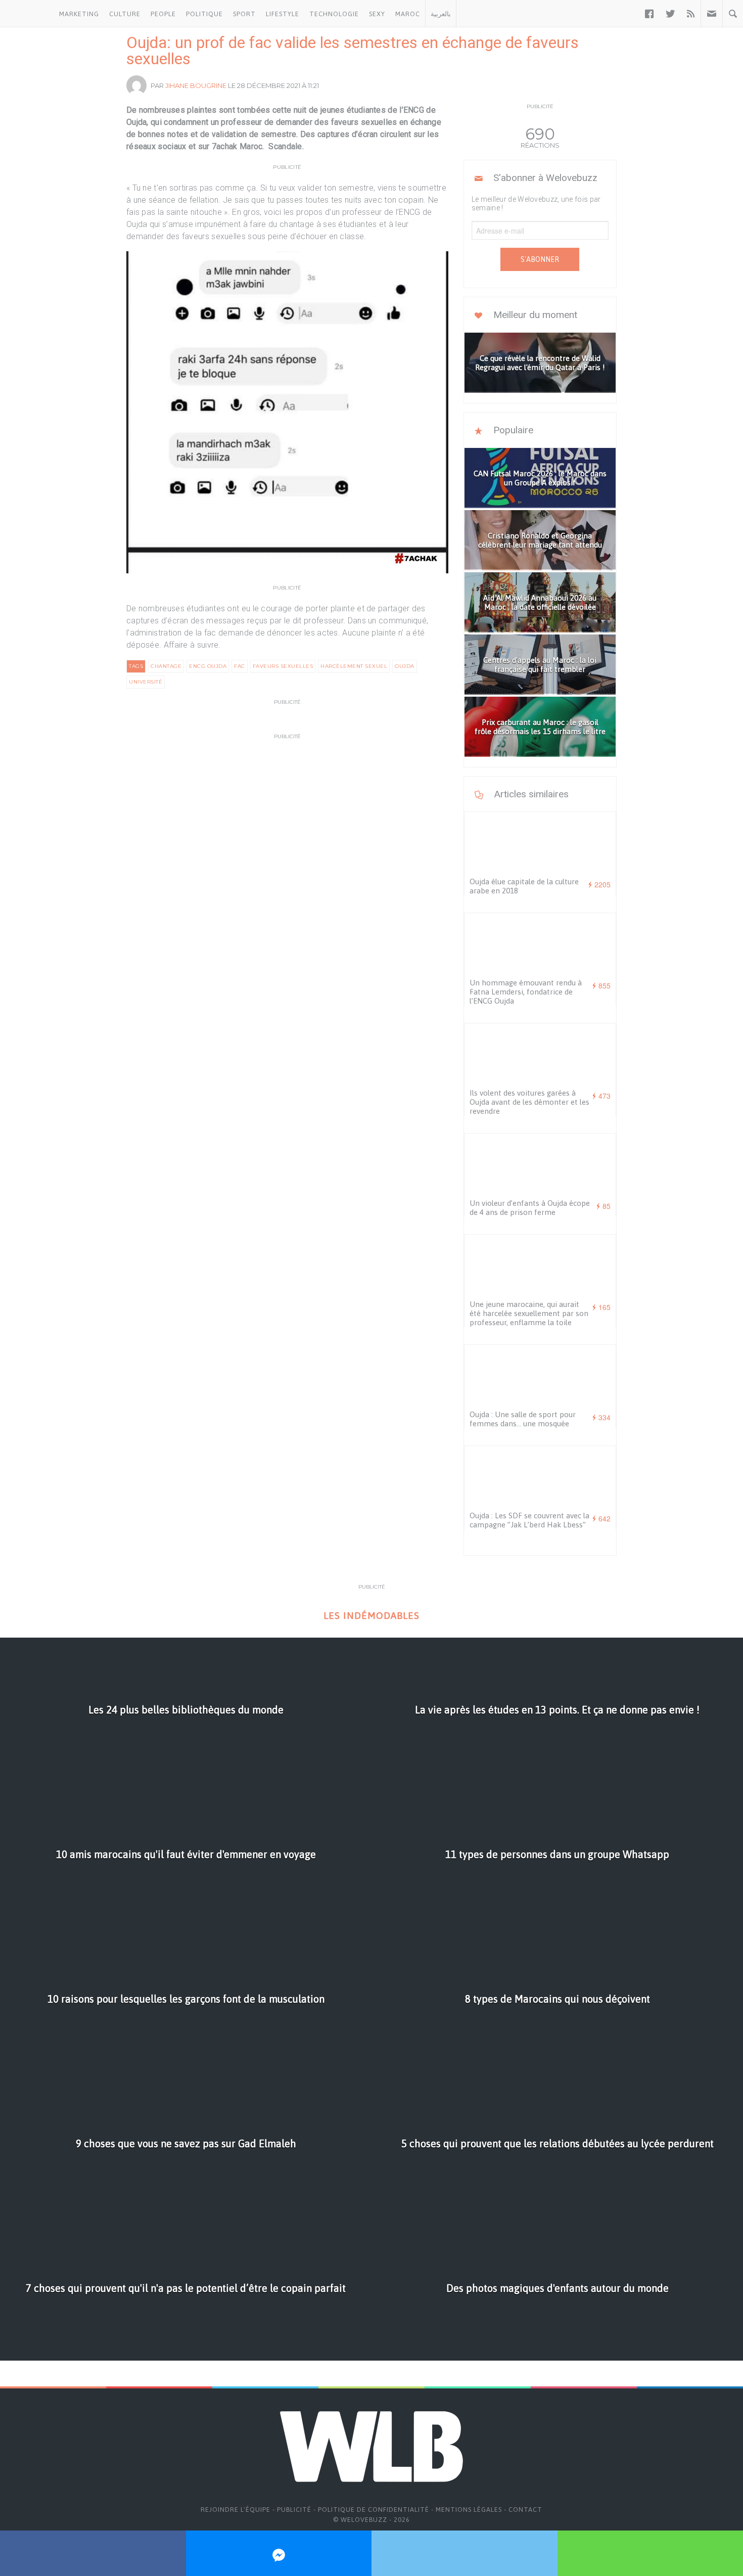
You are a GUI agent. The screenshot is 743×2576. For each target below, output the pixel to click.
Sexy (377, 14)
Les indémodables (371, 1616)
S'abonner (540, 259)
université (146, 682)
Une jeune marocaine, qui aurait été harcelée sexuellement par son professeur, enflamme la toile (529, 1313)
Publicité (294, 2510)
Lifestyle (283, 14)
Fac (240, 666)
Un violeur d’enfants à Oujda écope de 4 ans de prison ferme (530, 1208)
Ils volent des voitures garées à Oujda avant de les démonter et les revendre (529, 1102)
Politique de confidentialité (374, 2510)
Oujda (405, 666)
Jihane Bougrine (196, 85)
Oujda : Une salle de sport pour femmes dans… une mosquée (523, 1419)
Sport (244, 14)
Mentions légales (469, 2510)
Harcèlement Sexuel (354, 666)
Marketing (79, 14)
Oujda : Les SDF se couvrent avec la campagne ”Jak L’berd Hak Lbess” (529, 1520)
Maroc (408, 14)
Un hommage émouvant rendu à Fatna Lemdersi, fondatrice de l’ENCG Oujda (526, 992)
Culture (125, 14)
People (163, 14)
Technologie (334, 14)
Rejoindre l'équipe (236, 2510)
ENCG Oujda (208, 666)
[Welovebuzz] (27, 14)
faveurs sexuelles (283, 666)
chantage (166, 666)
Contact (525, 2510)
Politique (204, 14)
